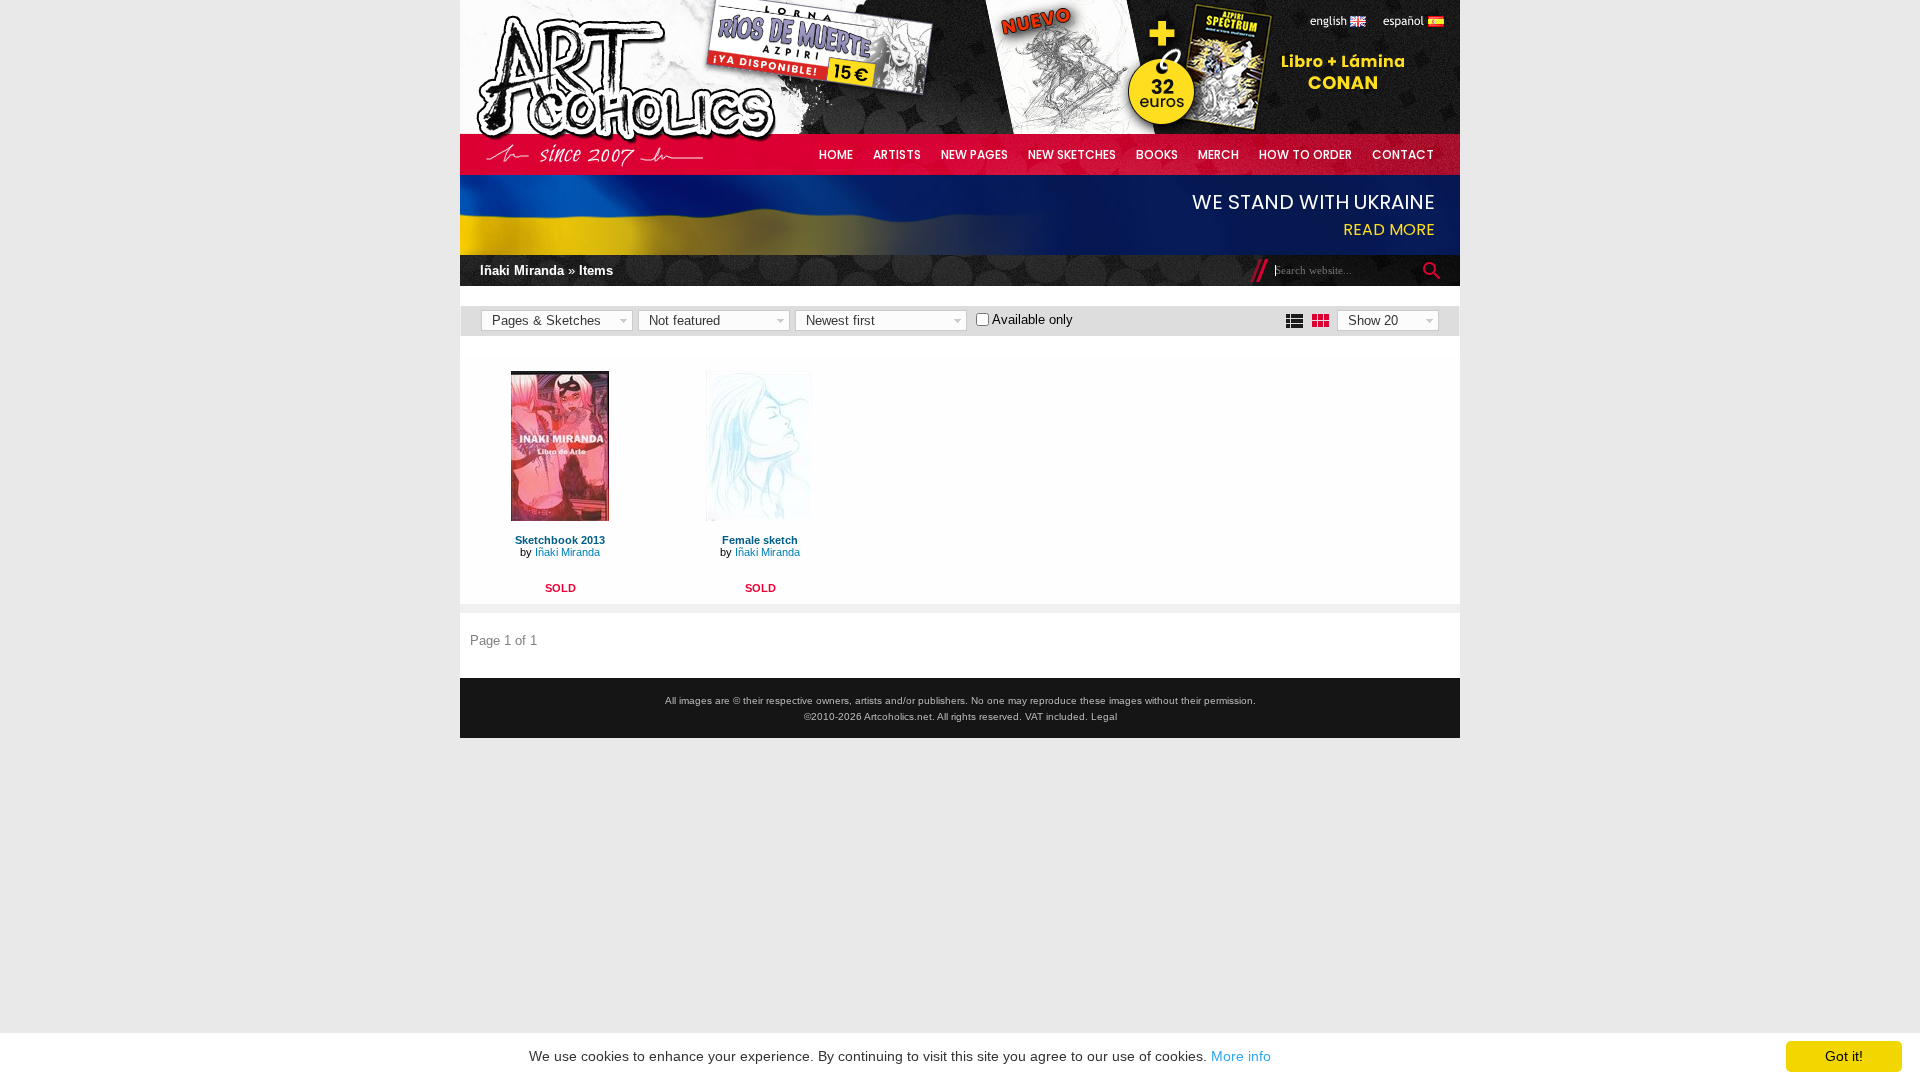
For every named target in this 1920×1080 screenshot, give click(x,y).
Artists (897, 154)
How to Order (1305, 154)
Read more (1389, 229)
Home (836, 154)
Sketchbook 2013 (560, 540)
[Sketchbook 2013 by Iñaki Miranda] (560, 516)
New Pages (974, 154)
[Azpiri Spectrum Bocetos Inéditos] (1195, 129)
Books (1157, 154)
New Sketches (1072, 154)
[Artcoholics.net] (664, 139)
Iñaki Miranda (522, 270)
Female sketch (760, 540)
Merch (1218, 154)
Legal (1104, 716)
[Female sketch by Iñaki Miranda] (760, 516)
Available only (1032, 319)
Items (596, 270)
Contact (1403, 154)
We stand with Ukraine (1313, 202)
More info (1241, 1056)
